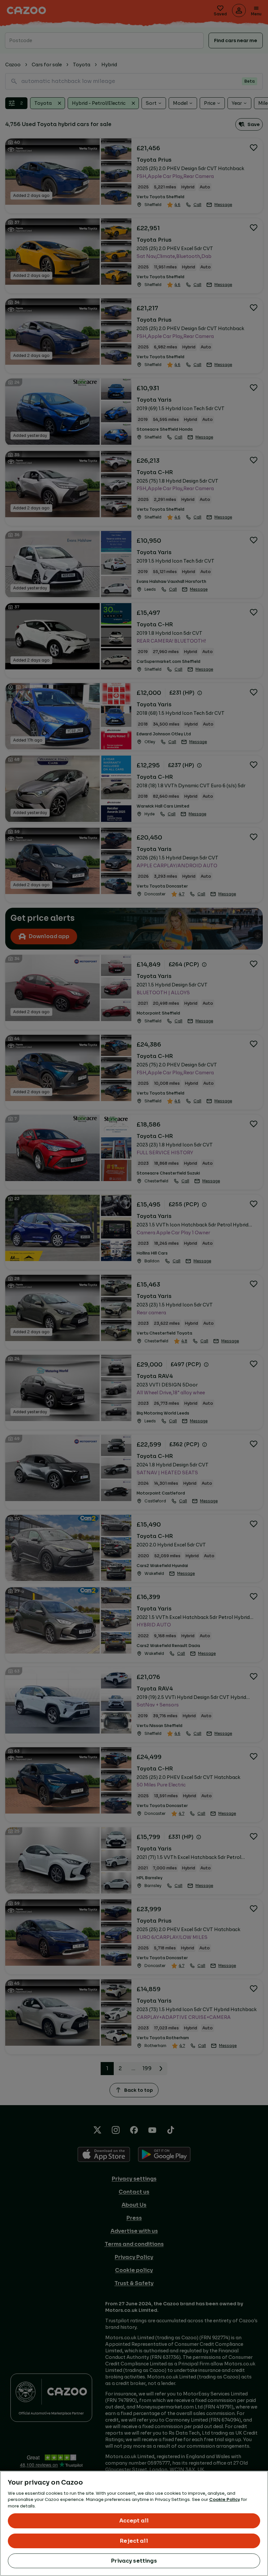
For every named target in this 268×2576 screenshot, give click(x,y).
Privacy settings (134, 2561)
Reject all (134, 2541)
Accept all (134, 2521)
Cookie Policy (225, 2499)
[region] (134, 2523)
